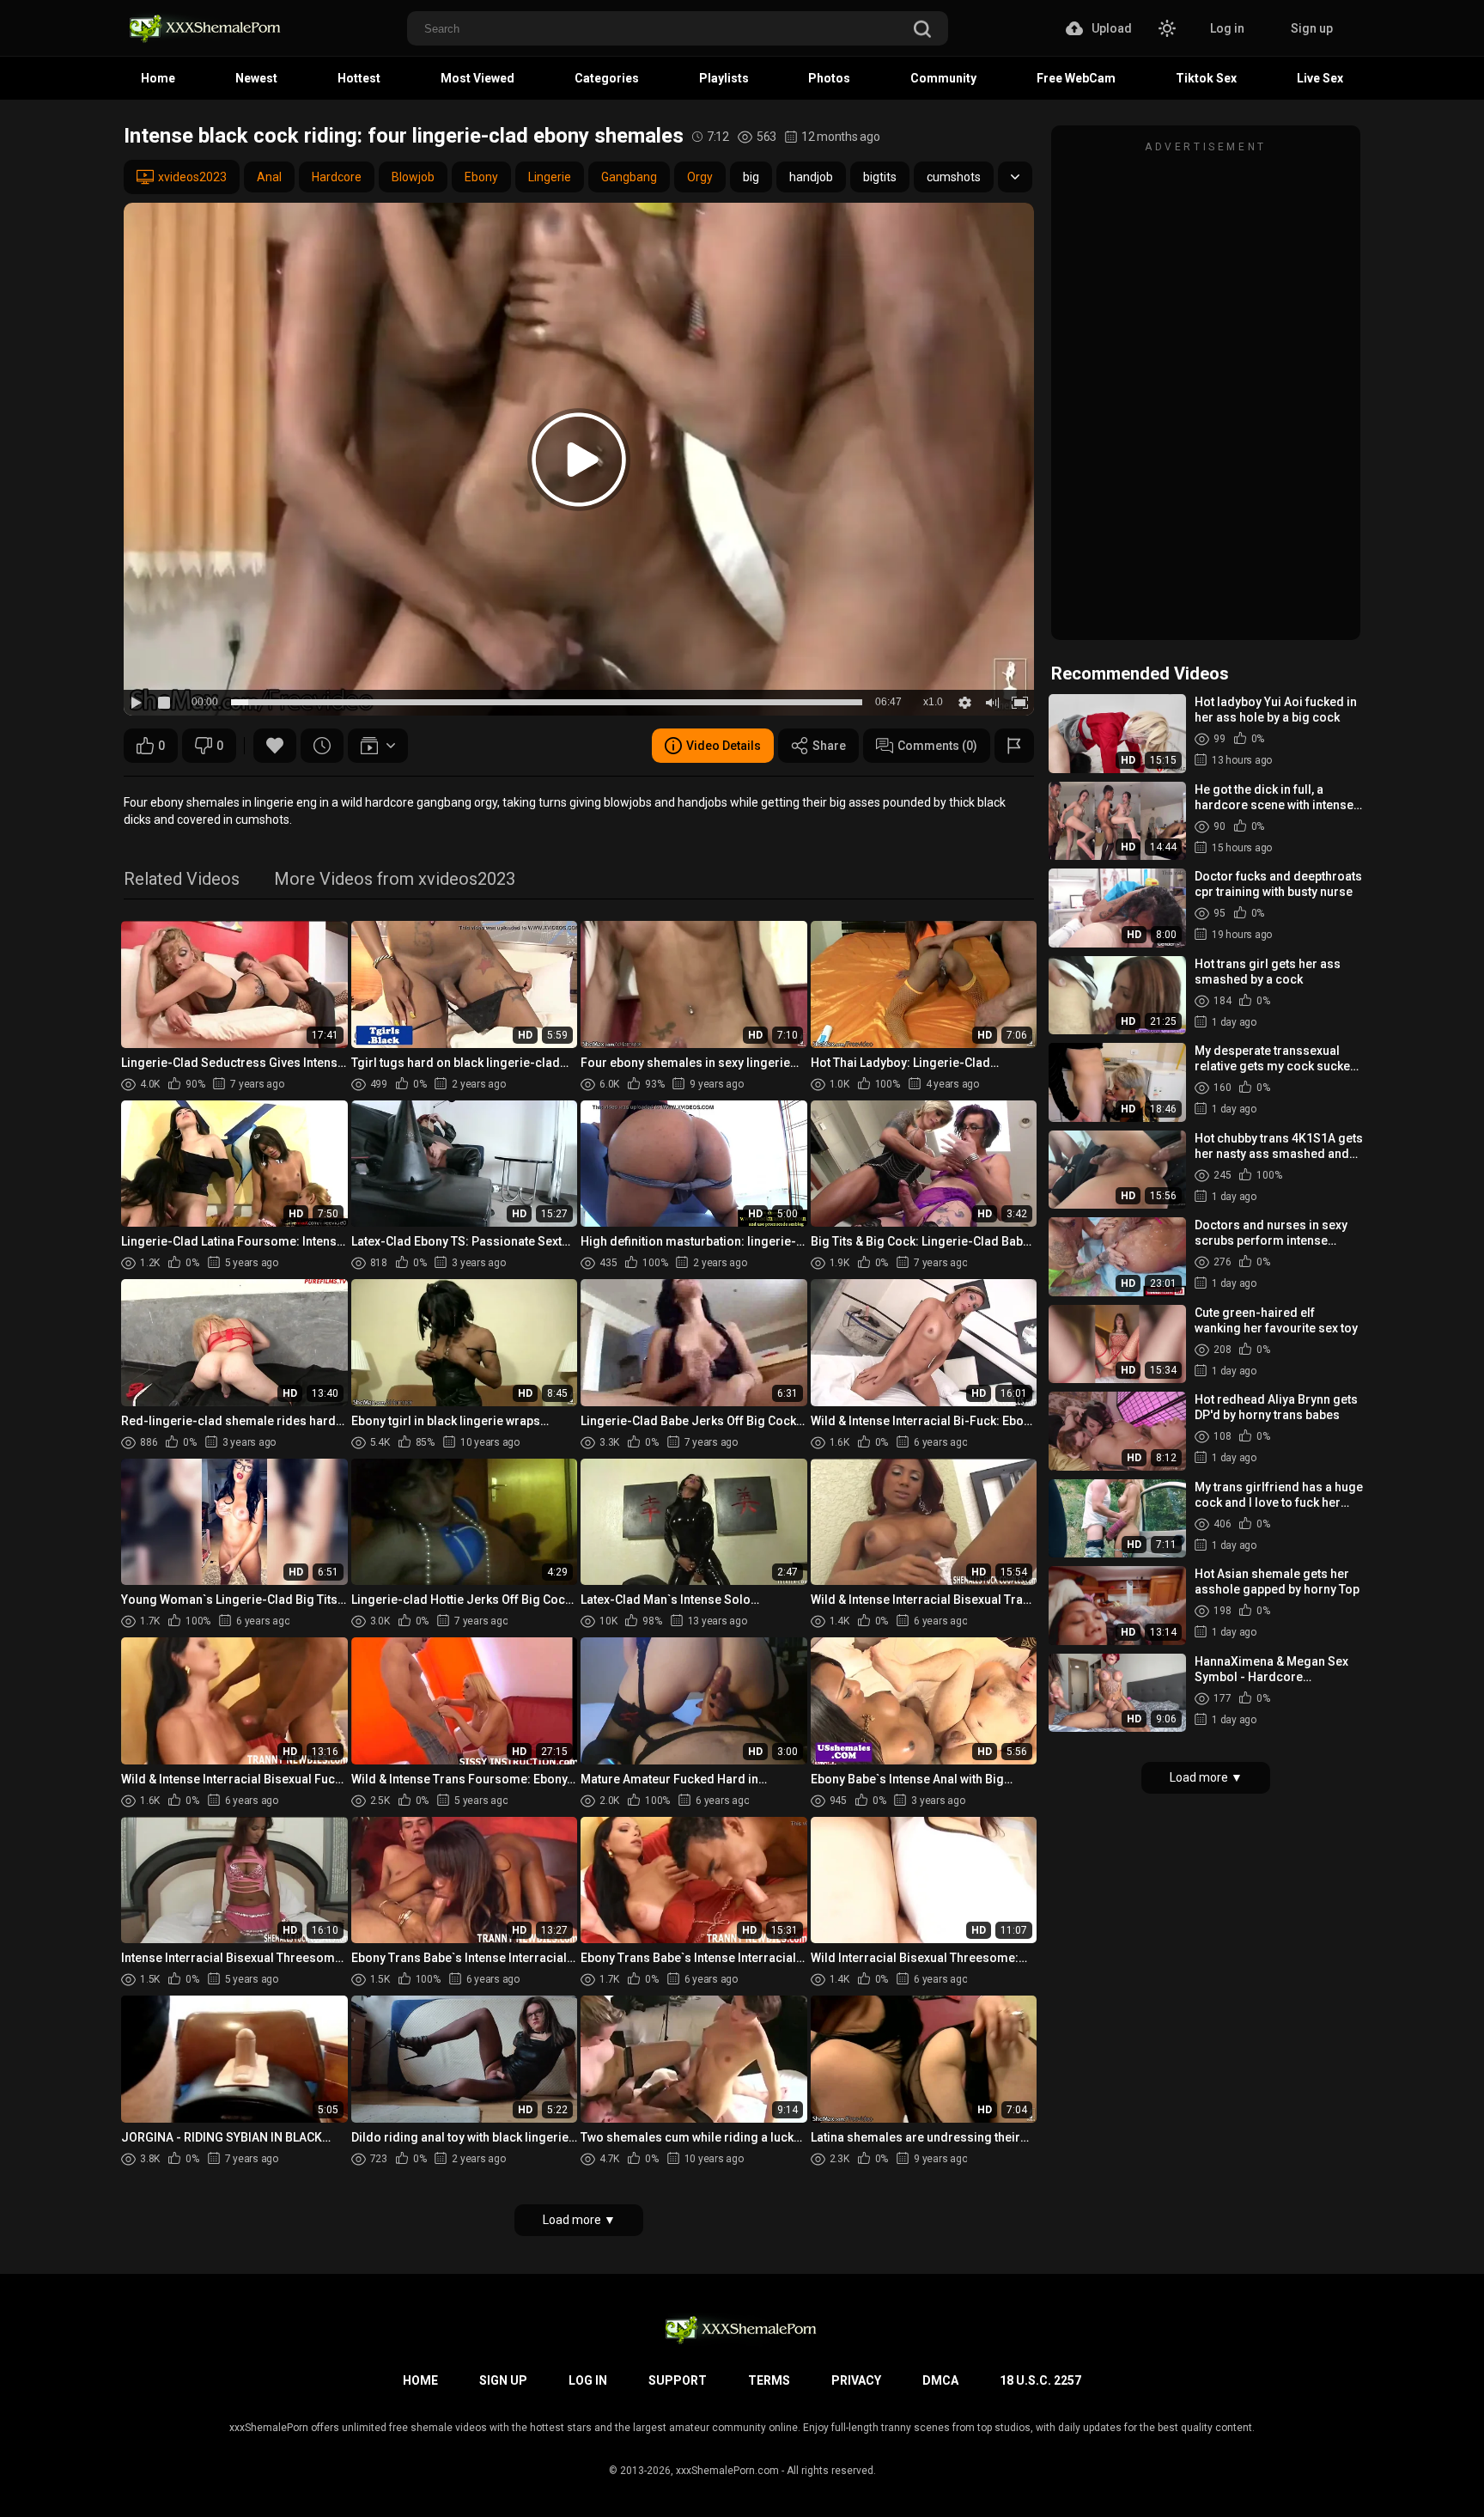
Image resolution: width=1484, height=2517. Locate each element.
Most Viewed (477, 78)
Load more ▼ (579, 2220)
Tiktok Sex (1206, 78)
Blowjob (413, 177)
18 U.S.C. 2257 (1040, 2380)
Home (158, 78)
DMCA (940, 2380)
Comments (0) (937, 746)
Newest (256, 78)
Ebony (481, 177)
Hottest (359, 78)
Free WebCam (1076, 78)
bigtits (880, 177)
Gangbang (629, 177)
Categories (607, 78)
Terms (769, 2380)
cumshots (954, 177)
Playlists (724, 78)
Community (943, 78)
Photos (829, 78)
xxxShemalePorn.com (727, 2471)
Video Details (724, 746)
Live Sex (1320, 78)
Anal (269, 177)
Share (829, 746)
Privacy (856, 2380)
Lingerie (550, 177)
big (751, 177)
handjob (811, 177)
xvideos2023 (192, 177)
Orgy (700, 177)
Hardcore (337, 177)
